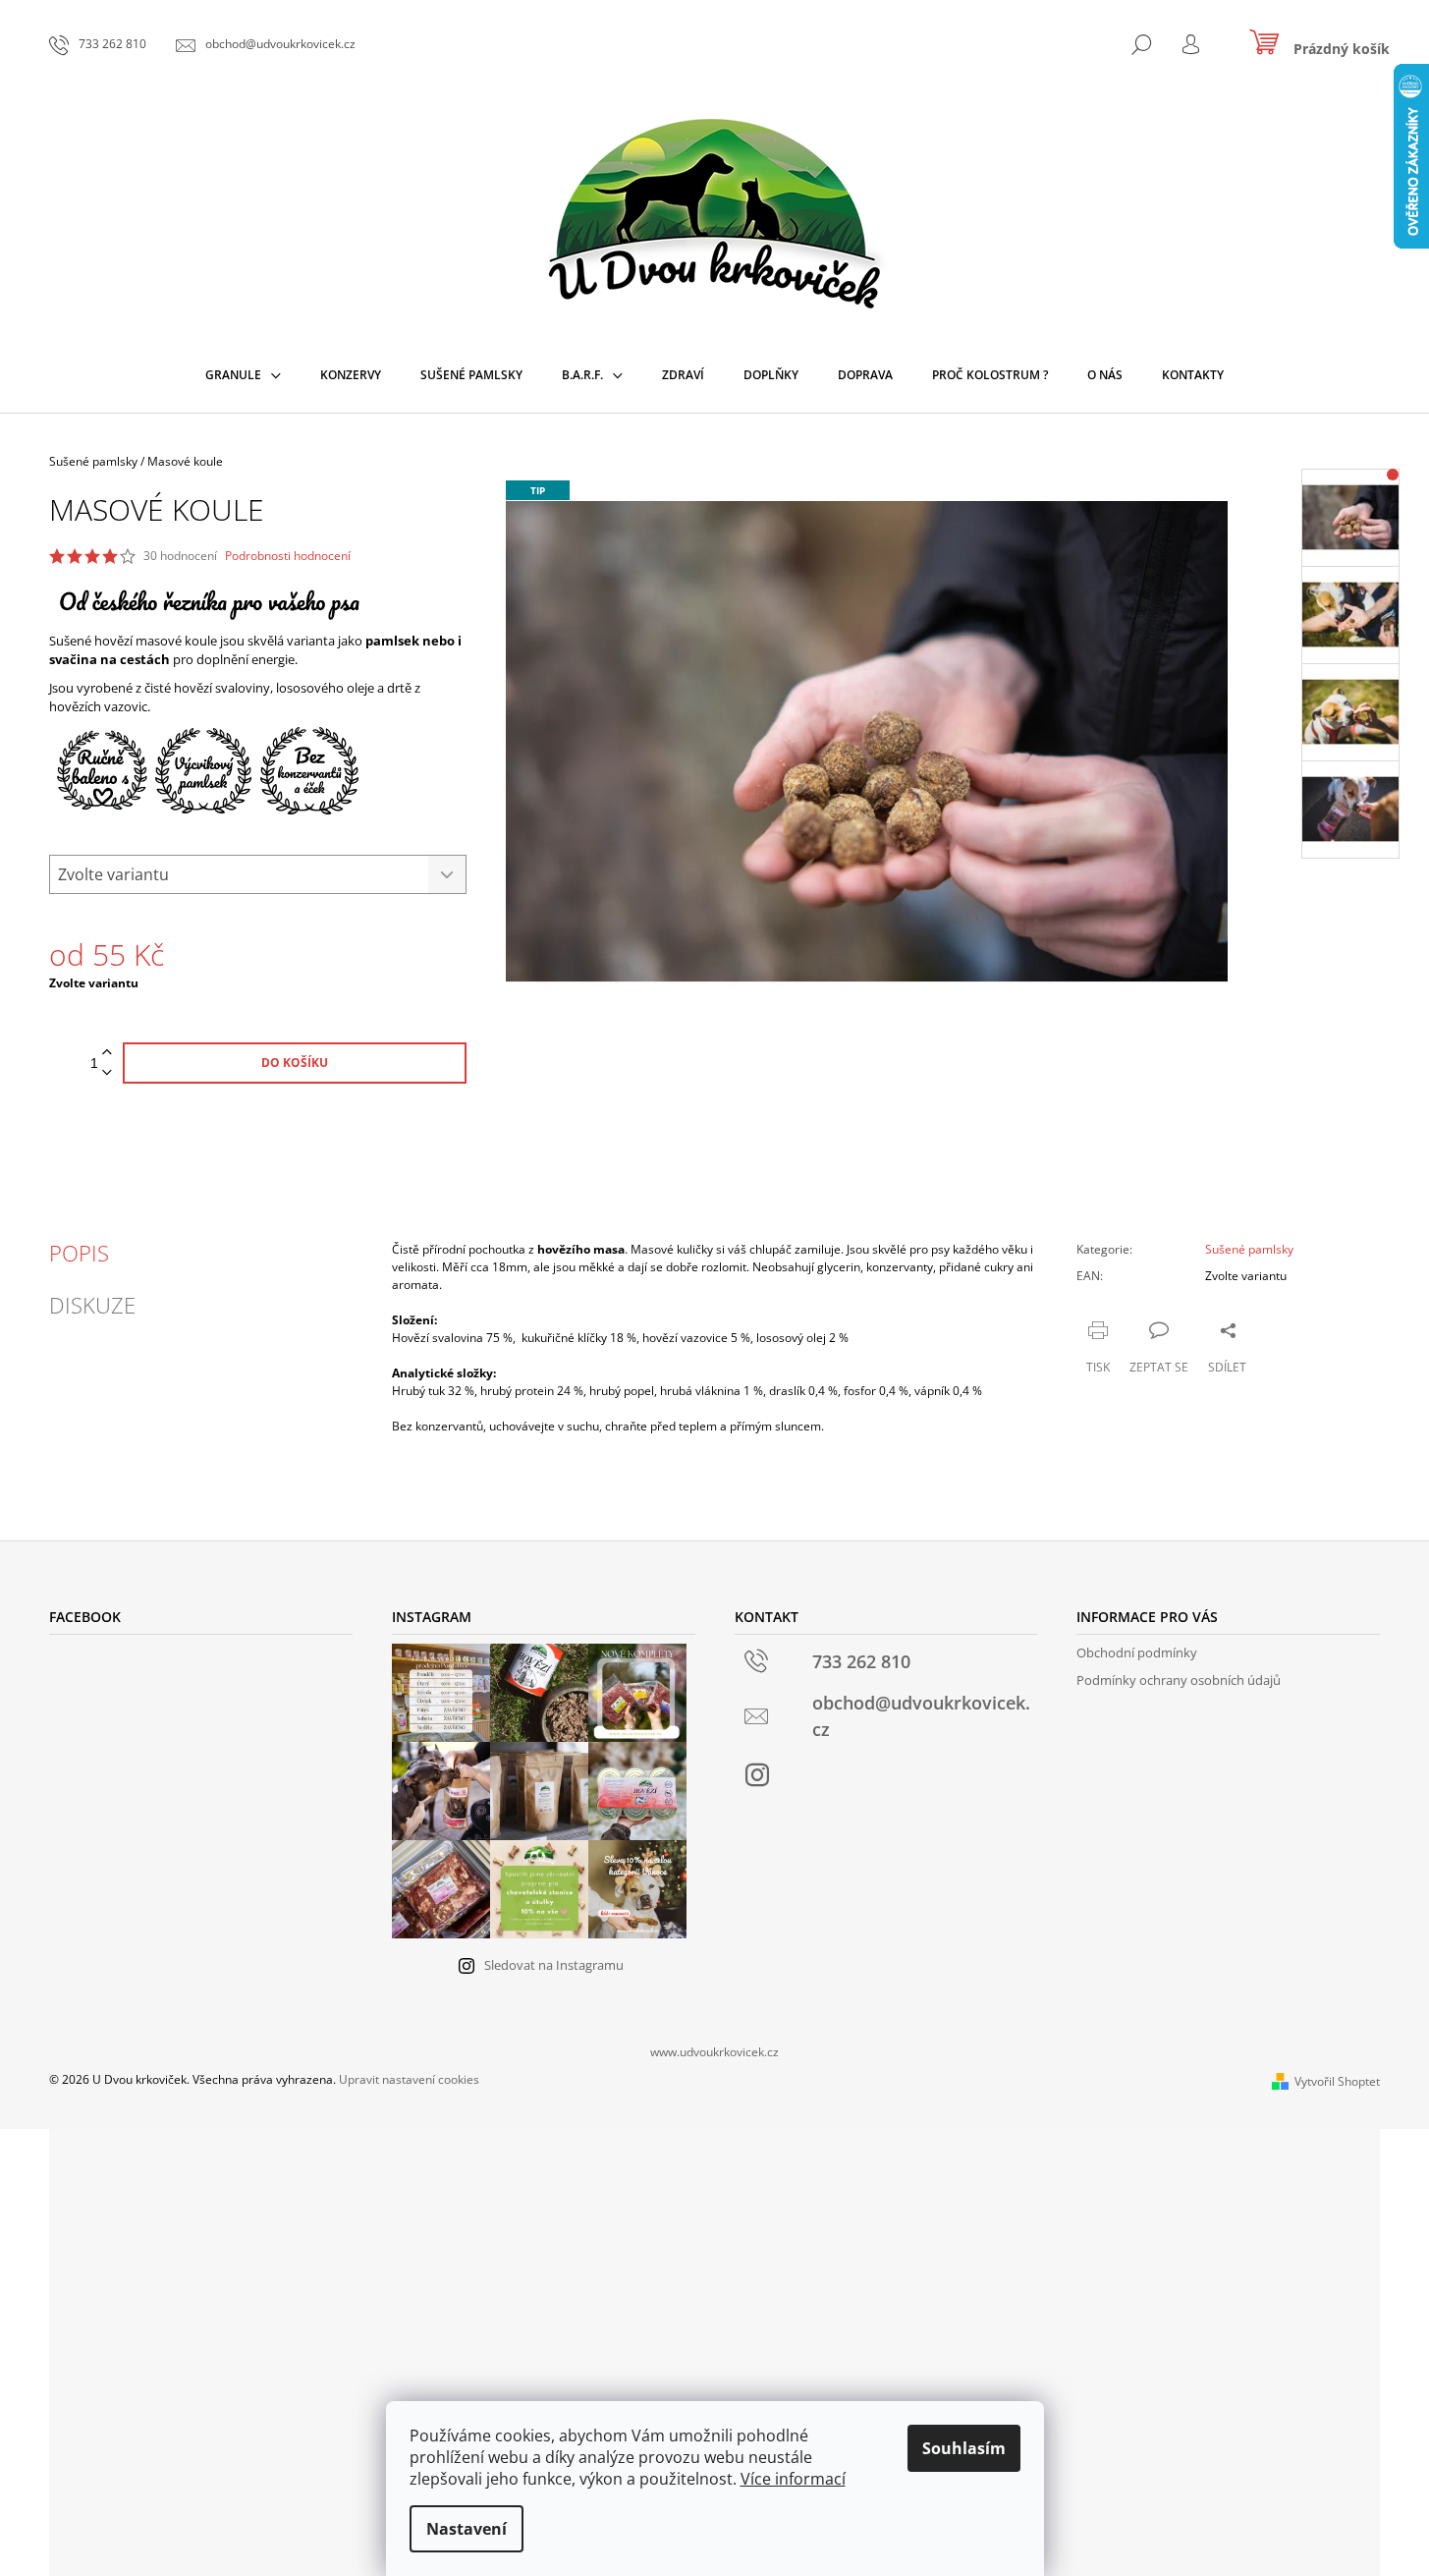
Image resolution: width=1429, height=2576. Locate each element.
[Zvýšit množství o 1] (107, 1053)
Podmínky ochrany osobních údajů (1179, 1680)
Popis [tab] (79, 1253)
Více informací (793, 2479)
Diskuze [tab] (92, 1305)
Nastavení (467, 2529)
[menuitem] (243, 375)
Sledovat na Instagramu (554, 1965)
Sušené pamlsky (1249, 1249)
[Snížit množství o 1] (107, 1073)
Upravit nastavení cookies (409, 2079)
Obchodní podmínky (1137, 1652)
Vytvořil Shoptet (1337, 2081)
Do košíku (295, 1063)
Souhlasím (964, 2448)
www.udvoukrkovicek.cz (714, 2052)
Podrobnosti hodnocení (288, 556)
